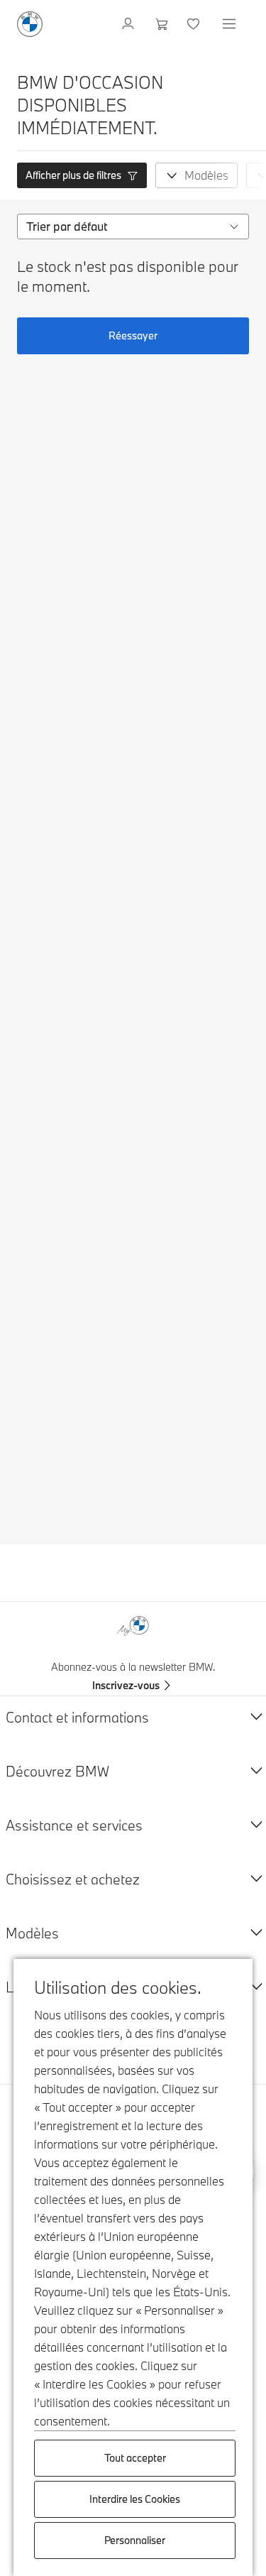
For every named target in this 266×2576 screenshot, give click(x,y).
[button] (82, 175)
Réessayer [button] (133, 335)
